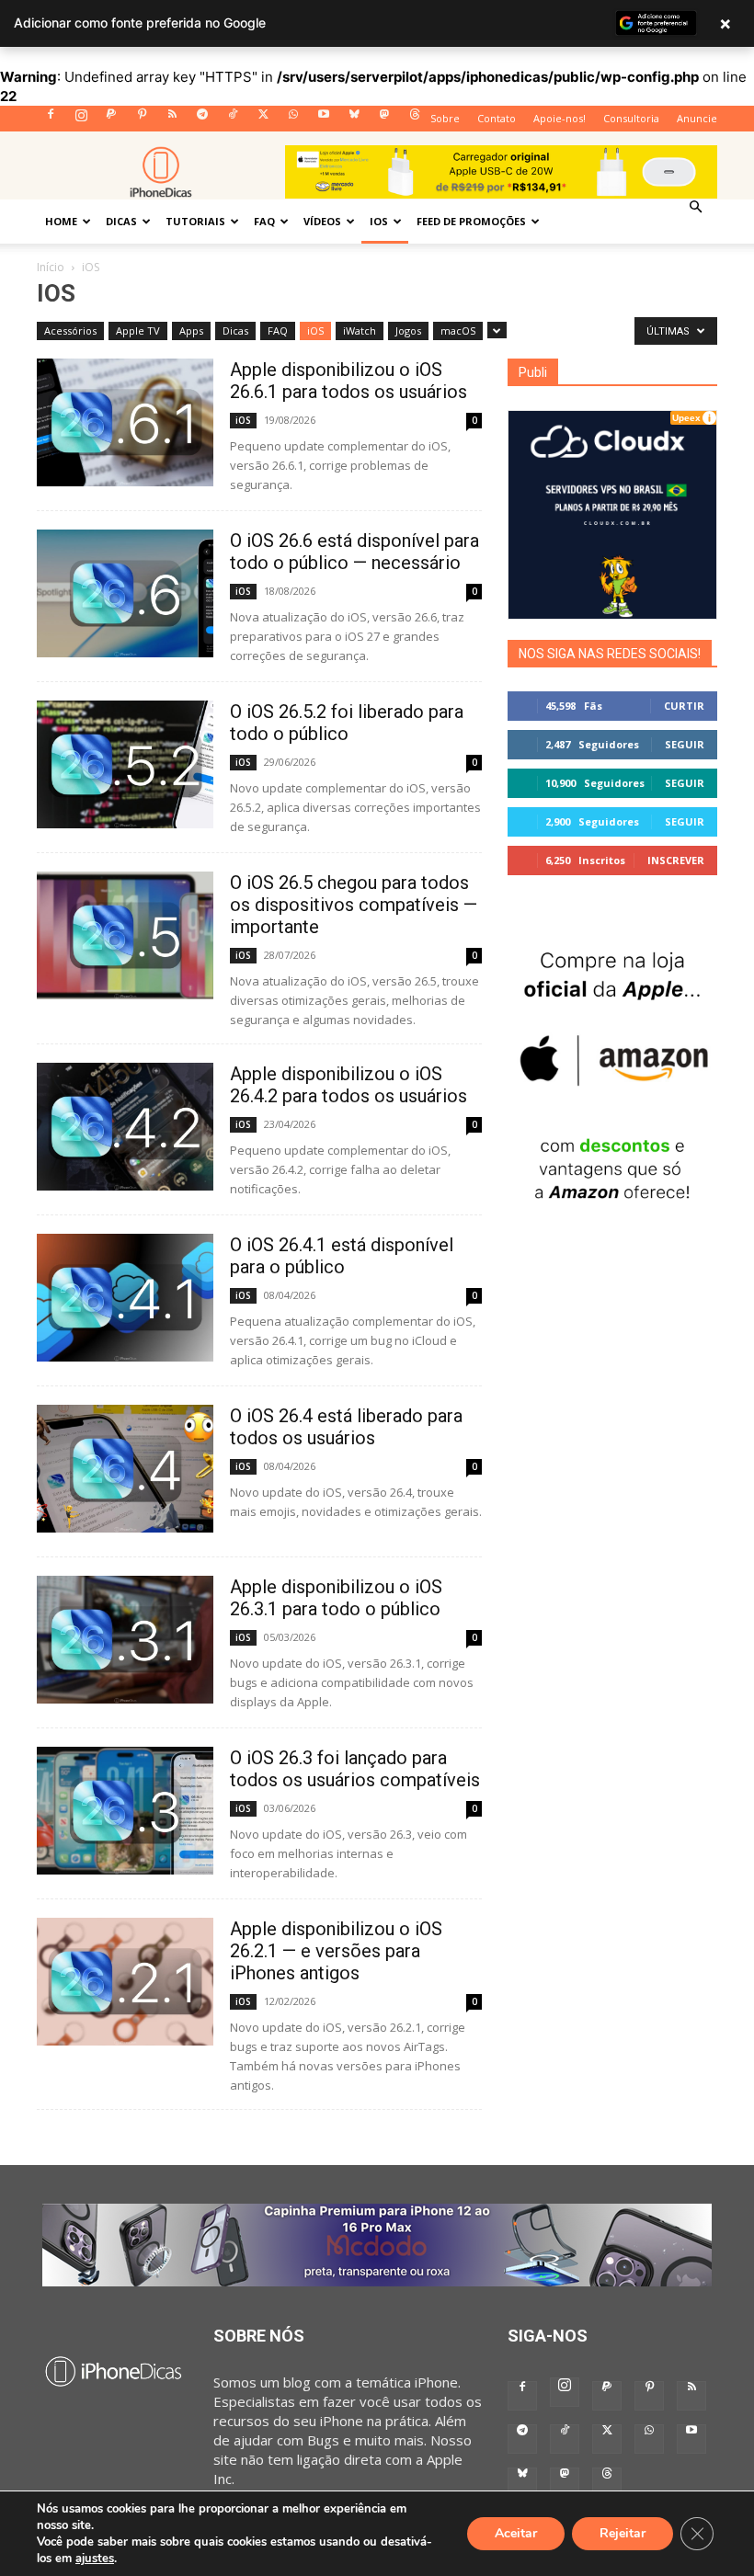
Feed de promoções (471, 221)
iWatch (360, 331)
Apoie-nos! (560, 118)
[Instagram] (81, 120)
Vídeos (322, 221)
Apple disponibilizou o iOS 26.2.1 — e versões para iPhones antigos (336, 1951)
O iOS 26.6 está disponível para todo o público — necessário (354, 552)
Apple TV (138, 331)
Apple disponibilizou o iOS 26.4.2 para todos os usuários (348, 1085)
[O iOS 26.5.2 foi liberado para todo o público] (125, 764)
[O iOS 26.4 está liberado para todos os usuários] (125, 1469)
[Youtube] (324, 120)
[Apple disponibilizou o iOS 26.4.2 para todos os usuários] (125, 1127)
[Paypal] (111, 120)
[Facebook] (51, 120)
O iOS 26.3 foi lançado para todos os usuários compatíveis (355, 1769)
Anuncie (697, 118)
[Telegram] (202, 120)
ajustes (95, 2559)
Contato (497, 118)
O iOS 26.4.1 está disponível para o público (342, 1256)
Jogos (408, 331)
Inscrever (676, 860)
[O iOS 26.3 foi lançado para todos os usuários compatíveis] (125, 1811)
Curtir (684, 706)
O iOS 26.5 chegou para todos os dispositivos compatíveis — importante (354, 905)
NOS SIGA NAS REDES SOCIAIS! (610, 654)
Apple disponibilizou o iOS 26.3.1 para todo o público (336, 1598)
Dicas (121, 221)
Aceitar (516, 2533)
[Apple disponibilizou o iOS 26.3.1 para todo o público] (125, 1640)
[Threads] (415, 120)
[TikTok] (233, 120)
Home (61, 221)
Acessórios (70, 331)
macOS (458, 331)
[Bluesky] (354, 120)
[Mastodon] (384, 120)
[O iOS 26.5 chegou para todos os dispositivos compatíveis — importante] (125, 935)
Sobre (445, 118)
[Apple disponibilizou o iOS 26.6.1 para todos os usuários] (125, 422)
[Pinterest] (142, 120)
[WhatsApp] (293, 120)
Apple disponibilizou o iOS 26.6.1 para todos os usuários (348, 381)
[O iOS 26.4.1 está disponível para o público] (125, 1298)
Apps (191, 331)
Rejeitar (623, 2533)
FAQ (264, 221)
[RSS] (172, 120)
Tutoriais (195, 221)
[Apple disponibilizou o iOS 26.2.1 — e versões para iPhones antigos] (125, 1982)
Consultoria (631, 118)
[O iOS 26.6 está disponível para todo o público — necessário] (125, 593)
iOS (379, 221)
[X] (263, 120)
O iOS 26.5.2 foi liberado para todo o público (347, 723)
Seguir (685, 744)
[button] (695, 207)
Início (51, 267)
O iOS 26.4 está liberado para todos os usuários (346, 1427)
